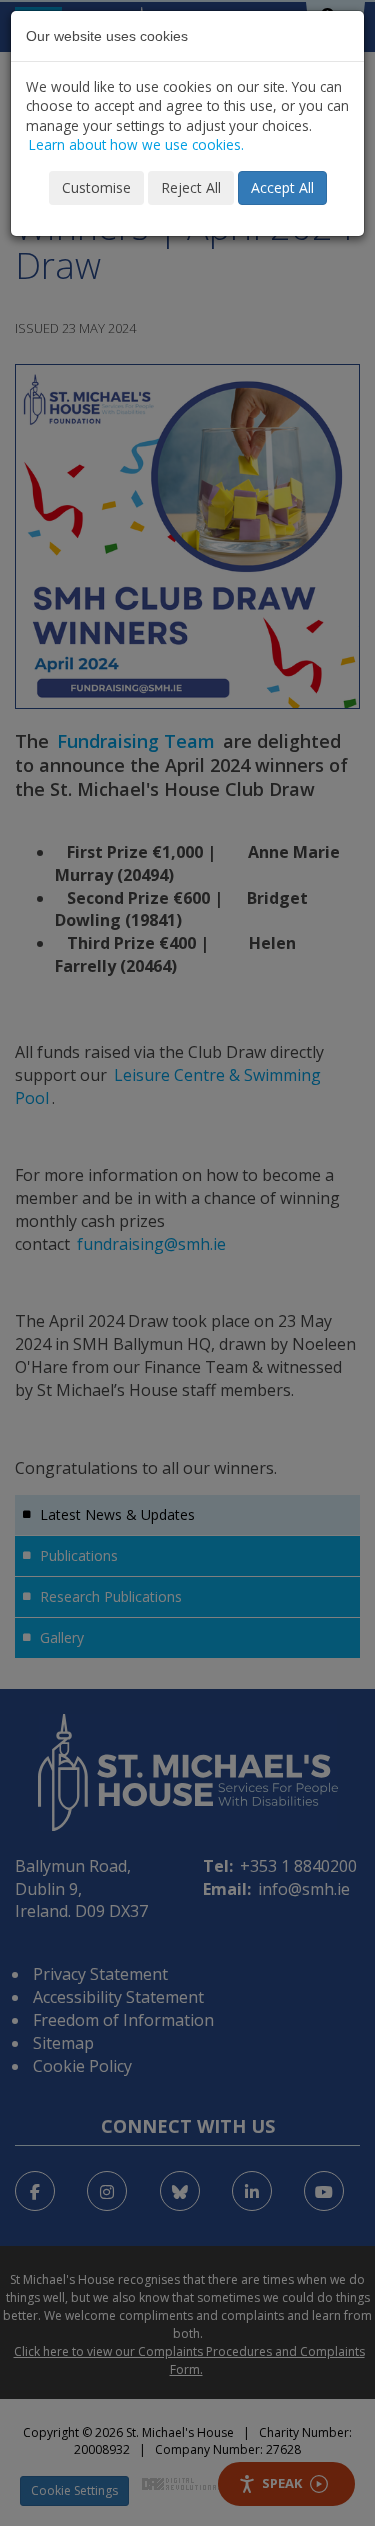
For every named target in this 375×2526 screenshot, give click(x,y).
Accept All (282, 187)
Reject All (191, 187)
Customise (96, 187)
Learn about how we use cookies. (136, 144)
